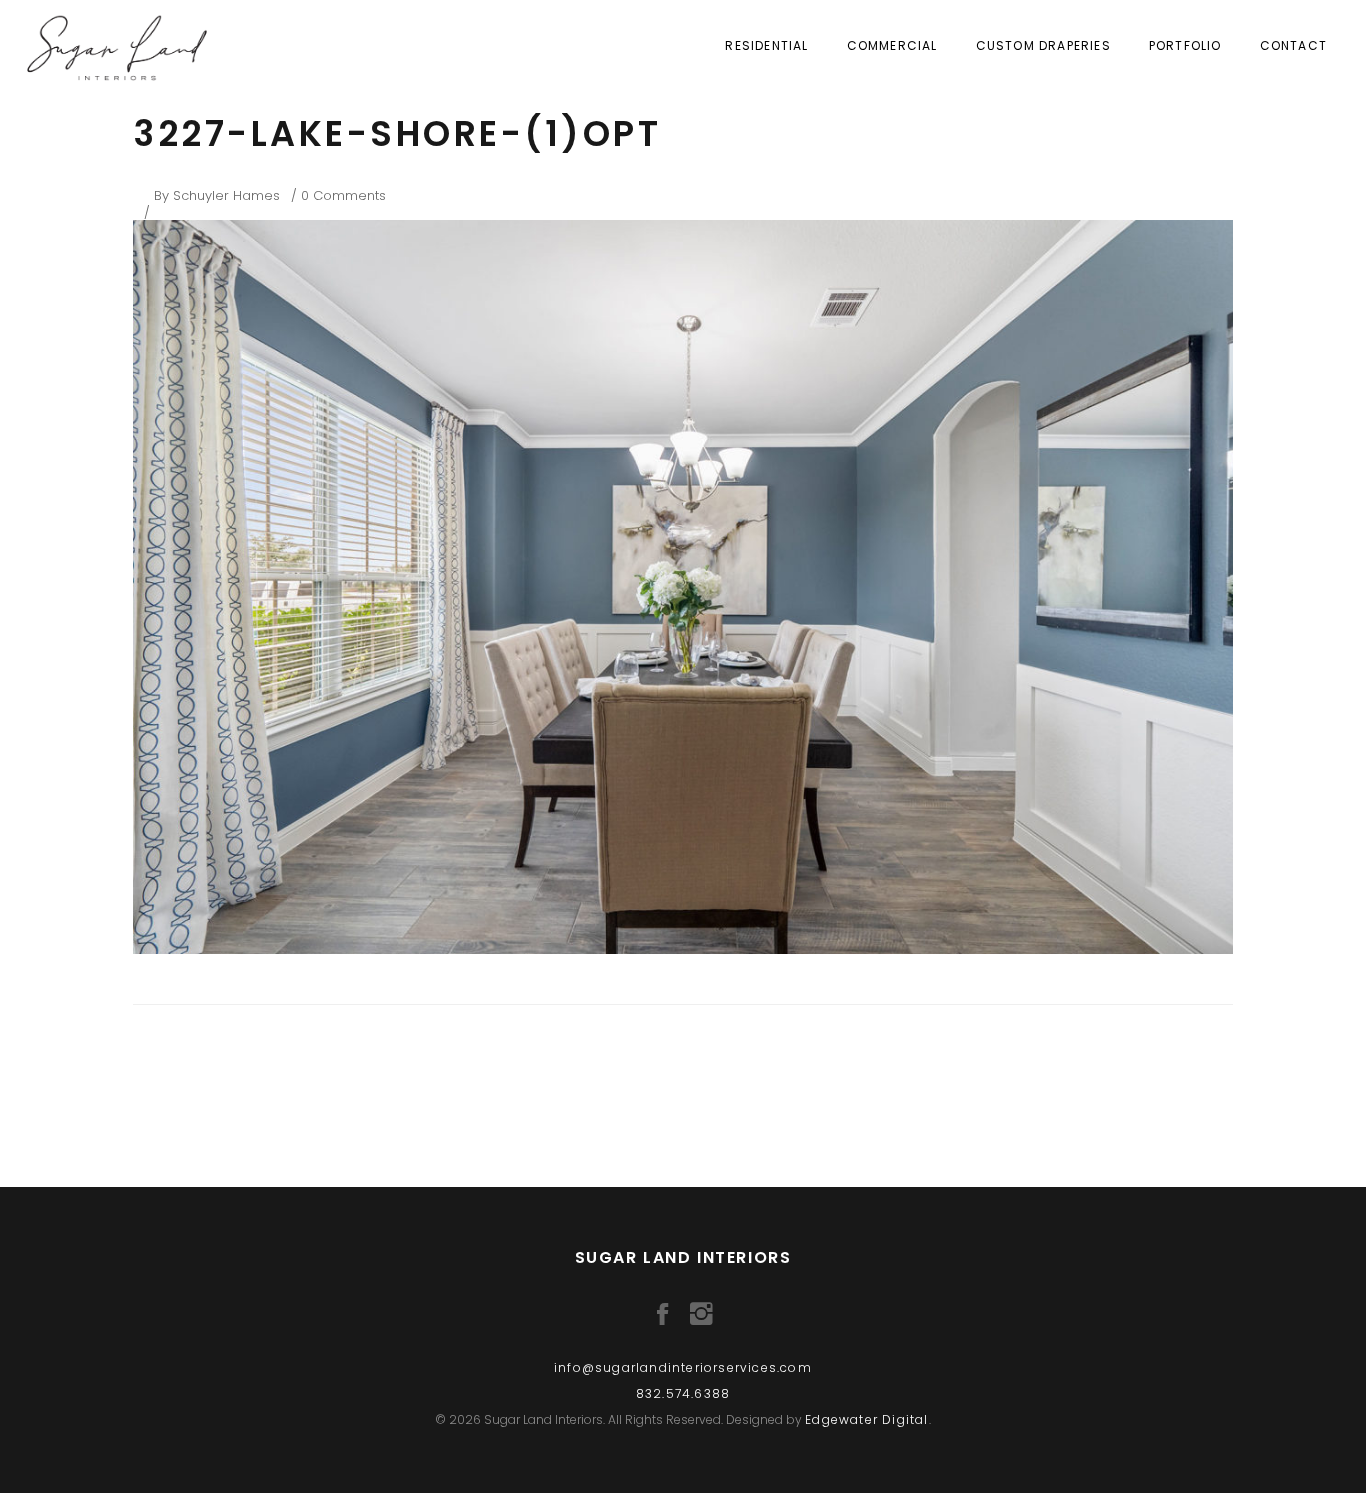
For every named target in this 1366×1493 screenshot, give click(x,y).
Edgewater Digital (866, 1419)
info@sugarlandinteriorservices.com (683, 1367)
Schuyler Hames (226, 195)
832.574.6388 (683, 1393)
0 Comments (343, 195)
